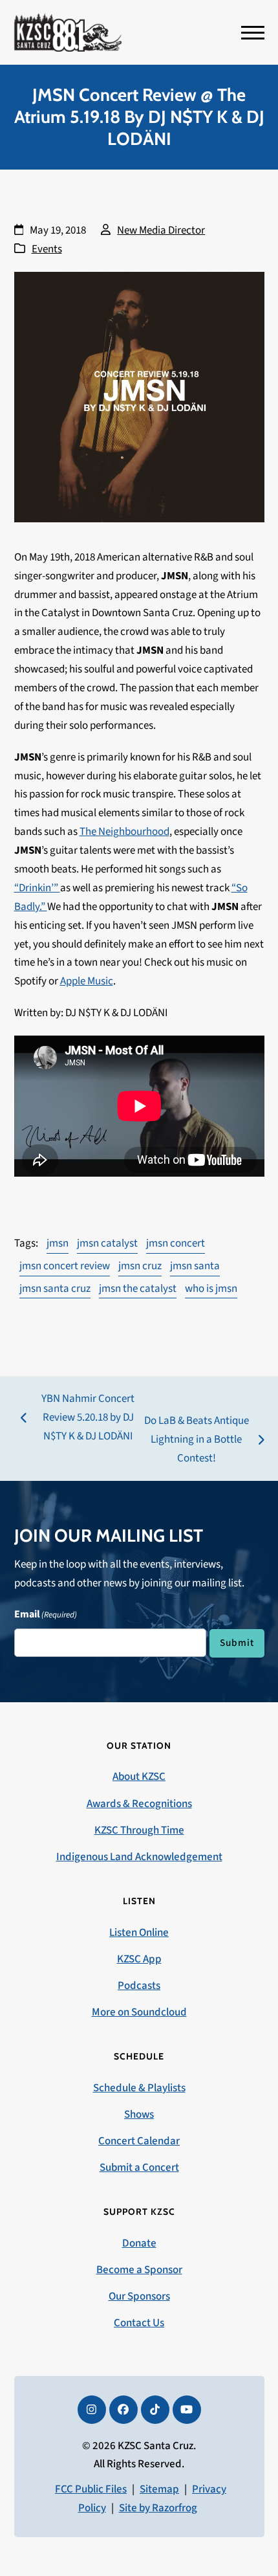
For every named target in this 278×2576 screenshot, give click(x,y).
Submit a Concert (139, 2168)
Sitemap (159, 2489)
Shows (139, 2115)
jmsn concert (176, 1243)
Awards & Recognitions (139, 1804)
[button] (253, 33)
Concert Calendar (139, 2141)
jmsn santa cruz (55, 1289)
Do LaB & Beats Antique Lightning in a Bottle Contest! (196, 1440)
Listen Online (139, 1933)
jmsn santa (195, 1266)
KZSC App (139, 1959)
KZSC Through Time (139, 1830)
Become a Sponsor (139, 2270)
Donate (139, 2243)
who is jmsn (211, 1289)
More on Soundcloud (139, 2012)
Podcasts (139, 1986)
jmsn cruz (140, 1266)
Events (47, 249)
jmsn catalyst (107, 1243)
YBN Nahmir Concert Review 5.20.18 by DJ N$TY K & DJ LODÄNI (78, 1418)
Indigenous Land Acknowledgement (139, 1857)
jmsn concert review (65, 1266)
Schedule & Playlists (139, 2088)
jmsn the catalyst (138, 1289)
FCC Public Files (91, 2489)
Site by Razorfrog (158, 2508)
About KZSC (139, 1777)
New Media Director (161, 230)
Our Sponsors (139, 2296)
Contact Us (139, 2323)
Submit (237, 1643)
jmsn (58, 1243)
